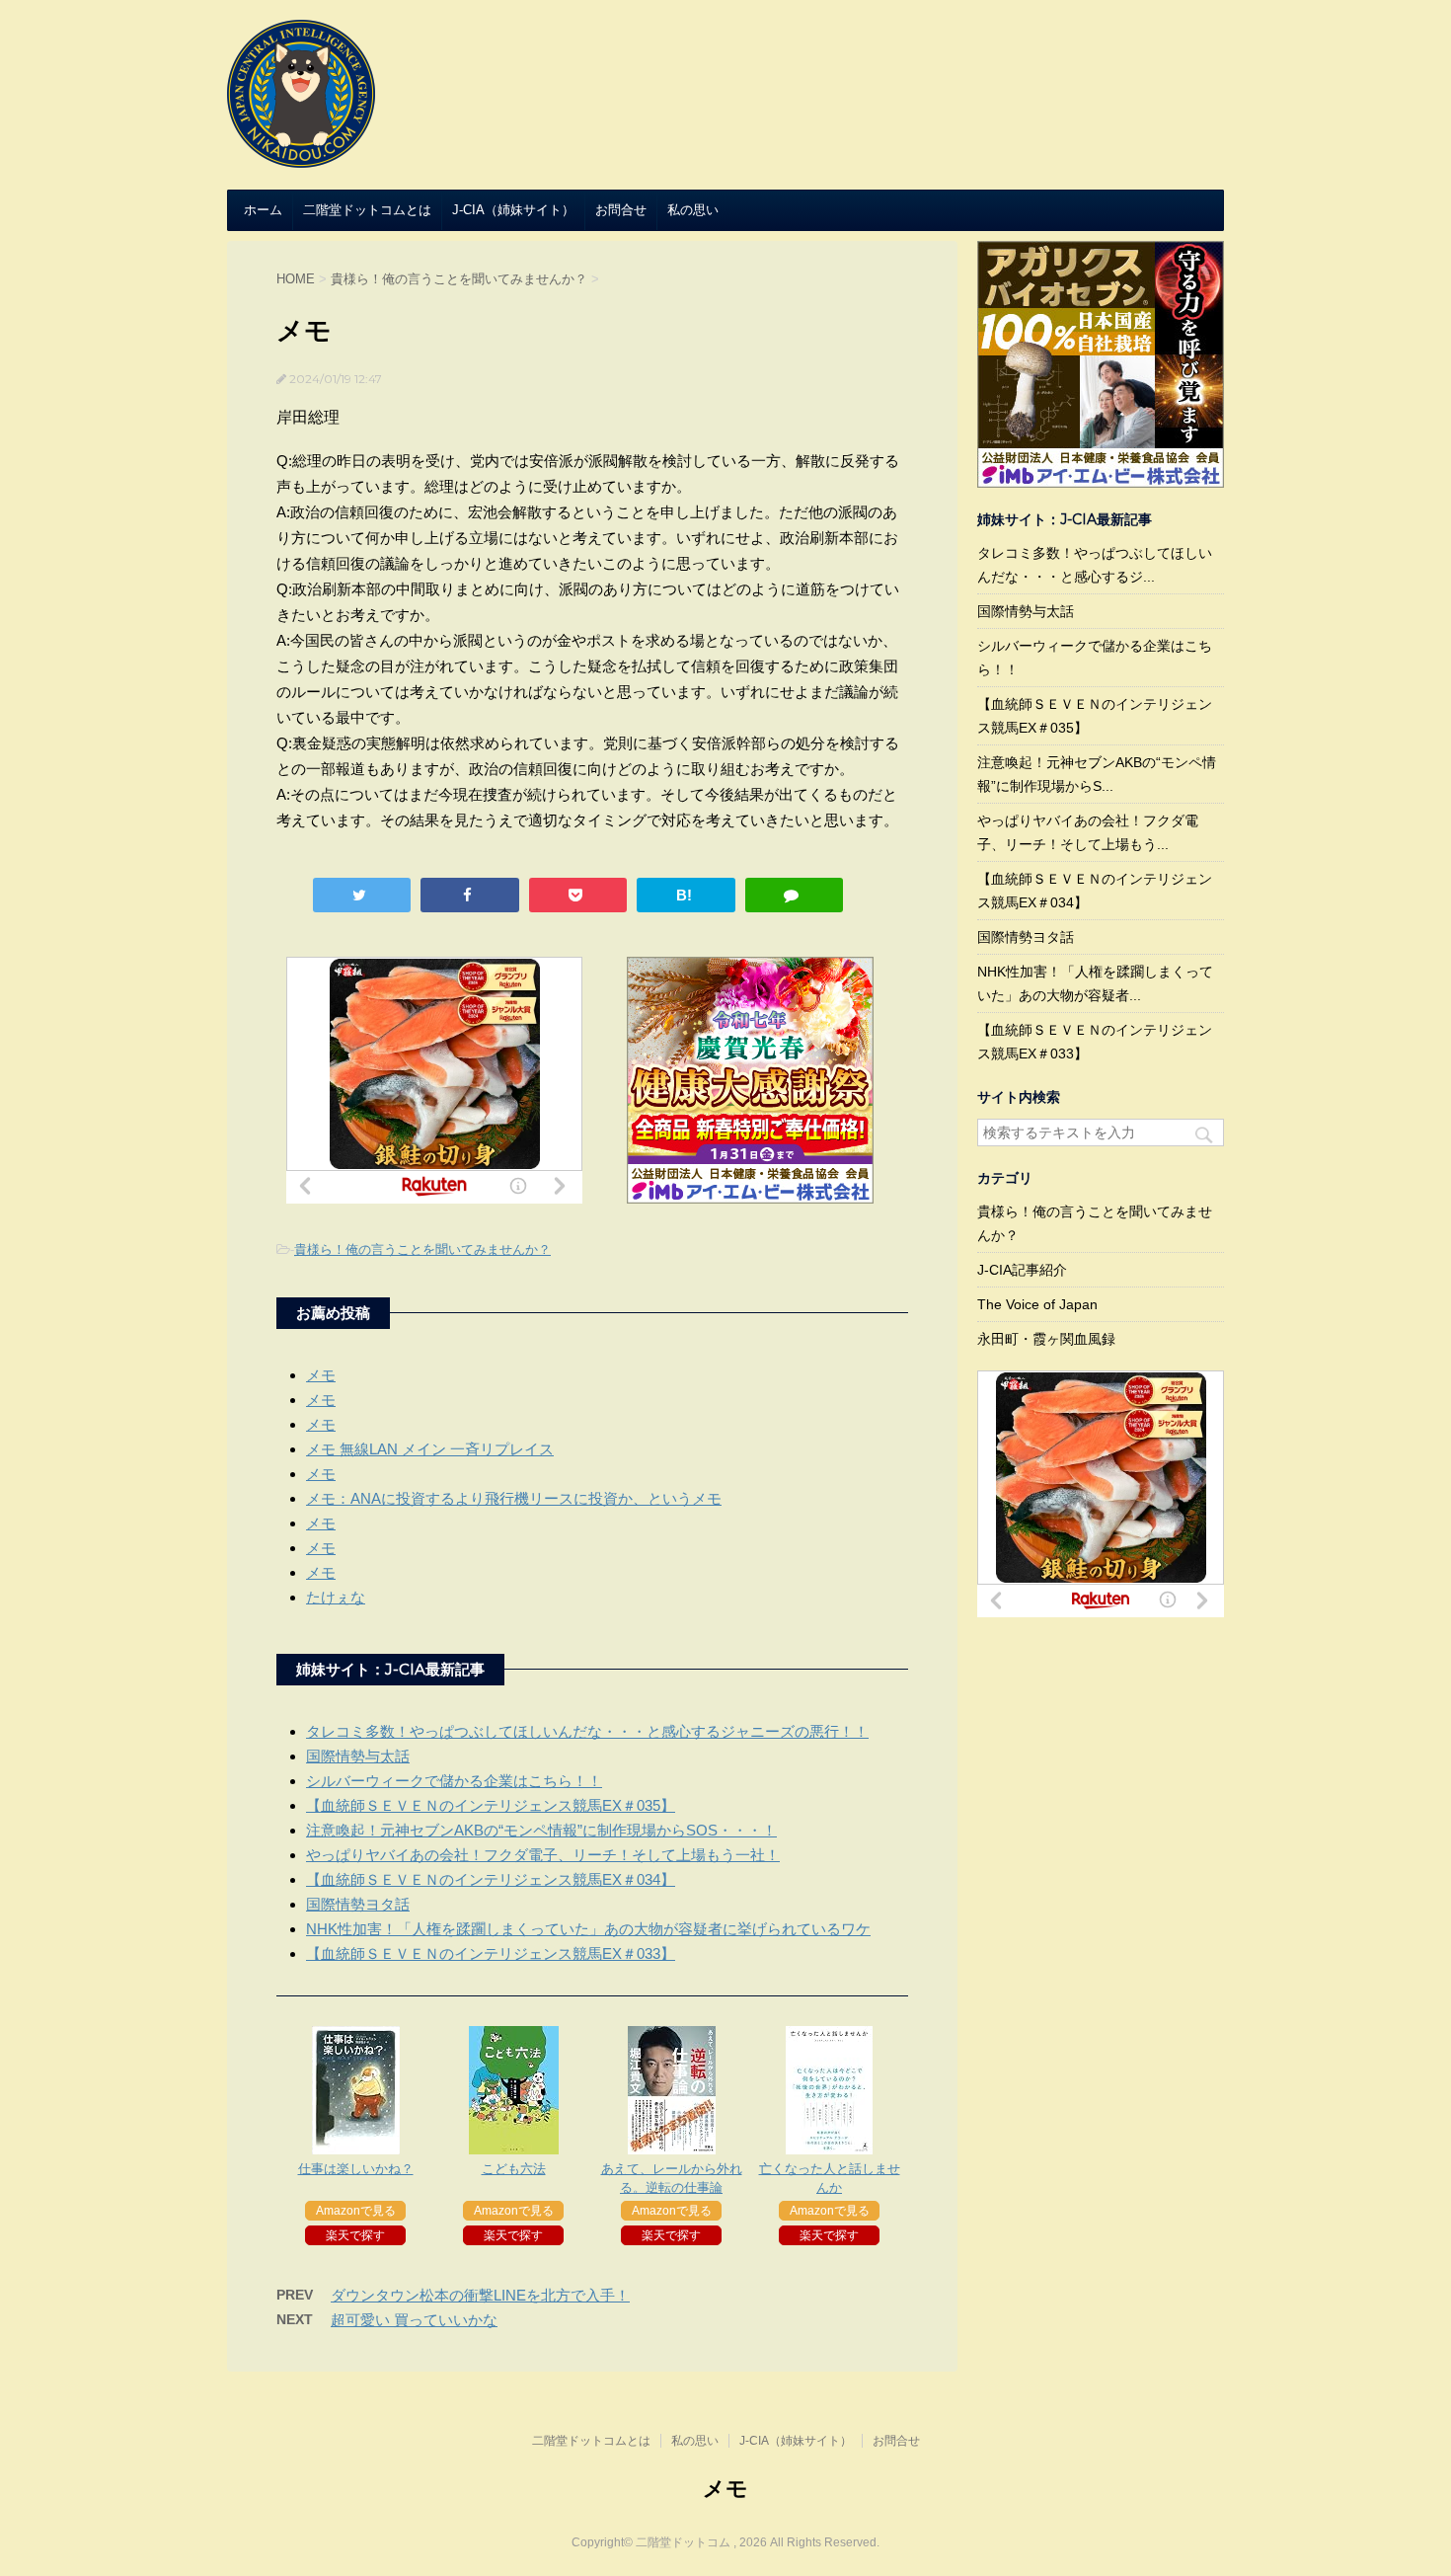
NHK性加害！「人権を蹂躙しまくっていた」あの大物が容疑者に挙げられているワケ (588, 1929)
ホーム (263, 210)
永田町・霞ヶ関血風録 (1046, 1339)
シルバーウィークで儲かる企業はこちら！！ (454, 1781)
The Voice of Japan (1037, 1304)
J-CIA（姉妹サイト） (513, 210)
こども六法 (514, 2169)
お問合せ (621, 210)
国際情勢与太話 (358, 1756)
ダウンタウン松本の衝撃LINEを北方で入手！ (480, 2295)
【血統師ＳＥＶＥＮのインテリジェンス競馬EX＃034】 (491, 1879)
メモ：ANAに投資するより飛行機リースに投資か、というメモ (514, 1498)
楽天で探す (355, 2235)
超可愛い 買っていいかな (414, 2320)
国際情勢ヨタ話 (358, 1904)
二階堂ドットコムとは (367, 210)
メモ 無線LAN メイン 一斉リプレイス (430, 1449)
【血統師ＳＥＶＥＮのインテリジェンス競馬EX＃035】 (491, 1805)
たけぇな (336, 1597)
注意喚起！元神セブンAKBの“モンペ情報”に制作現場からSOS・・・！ (541, 1830)
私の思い (693, 210)
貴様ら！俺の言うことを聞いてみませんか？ (422, 1249)
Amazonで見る (356, 2211)
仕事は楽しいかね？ (356, 2169)
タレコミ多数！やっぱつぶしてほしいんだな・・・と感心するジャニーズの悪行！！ (587, 1731)
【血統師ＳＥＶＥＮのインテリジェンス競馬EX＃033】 (491, 1953)
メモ (321, 1375)
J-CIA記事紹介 (1022, 1270)
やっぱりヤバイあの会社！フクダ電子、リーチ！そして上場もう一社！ (543, 1855)
